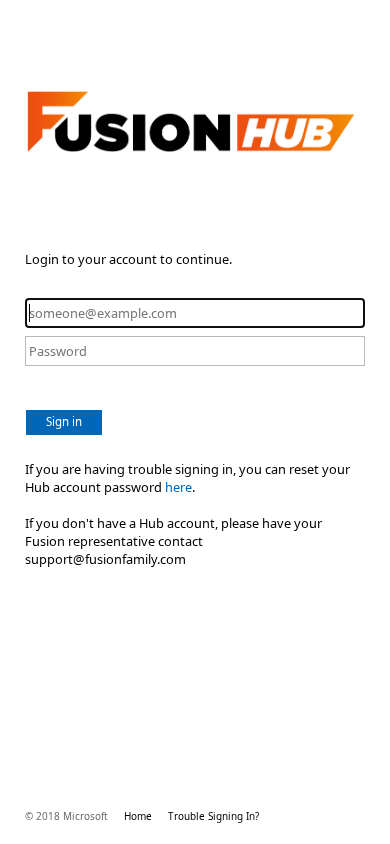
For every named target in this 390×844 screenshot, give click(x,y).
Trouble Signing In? (213, 816)
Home (138, 816)
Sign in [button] (64, 421)
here (178, 487)
